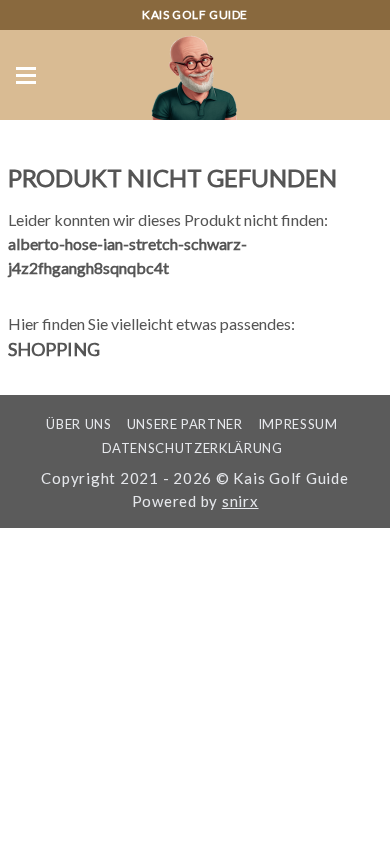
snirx (240, 501)
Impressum (298, 424)
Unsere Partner (185, 424)
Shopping (54, 349)
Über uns (78, 424)
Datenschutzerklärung (192, 448)
